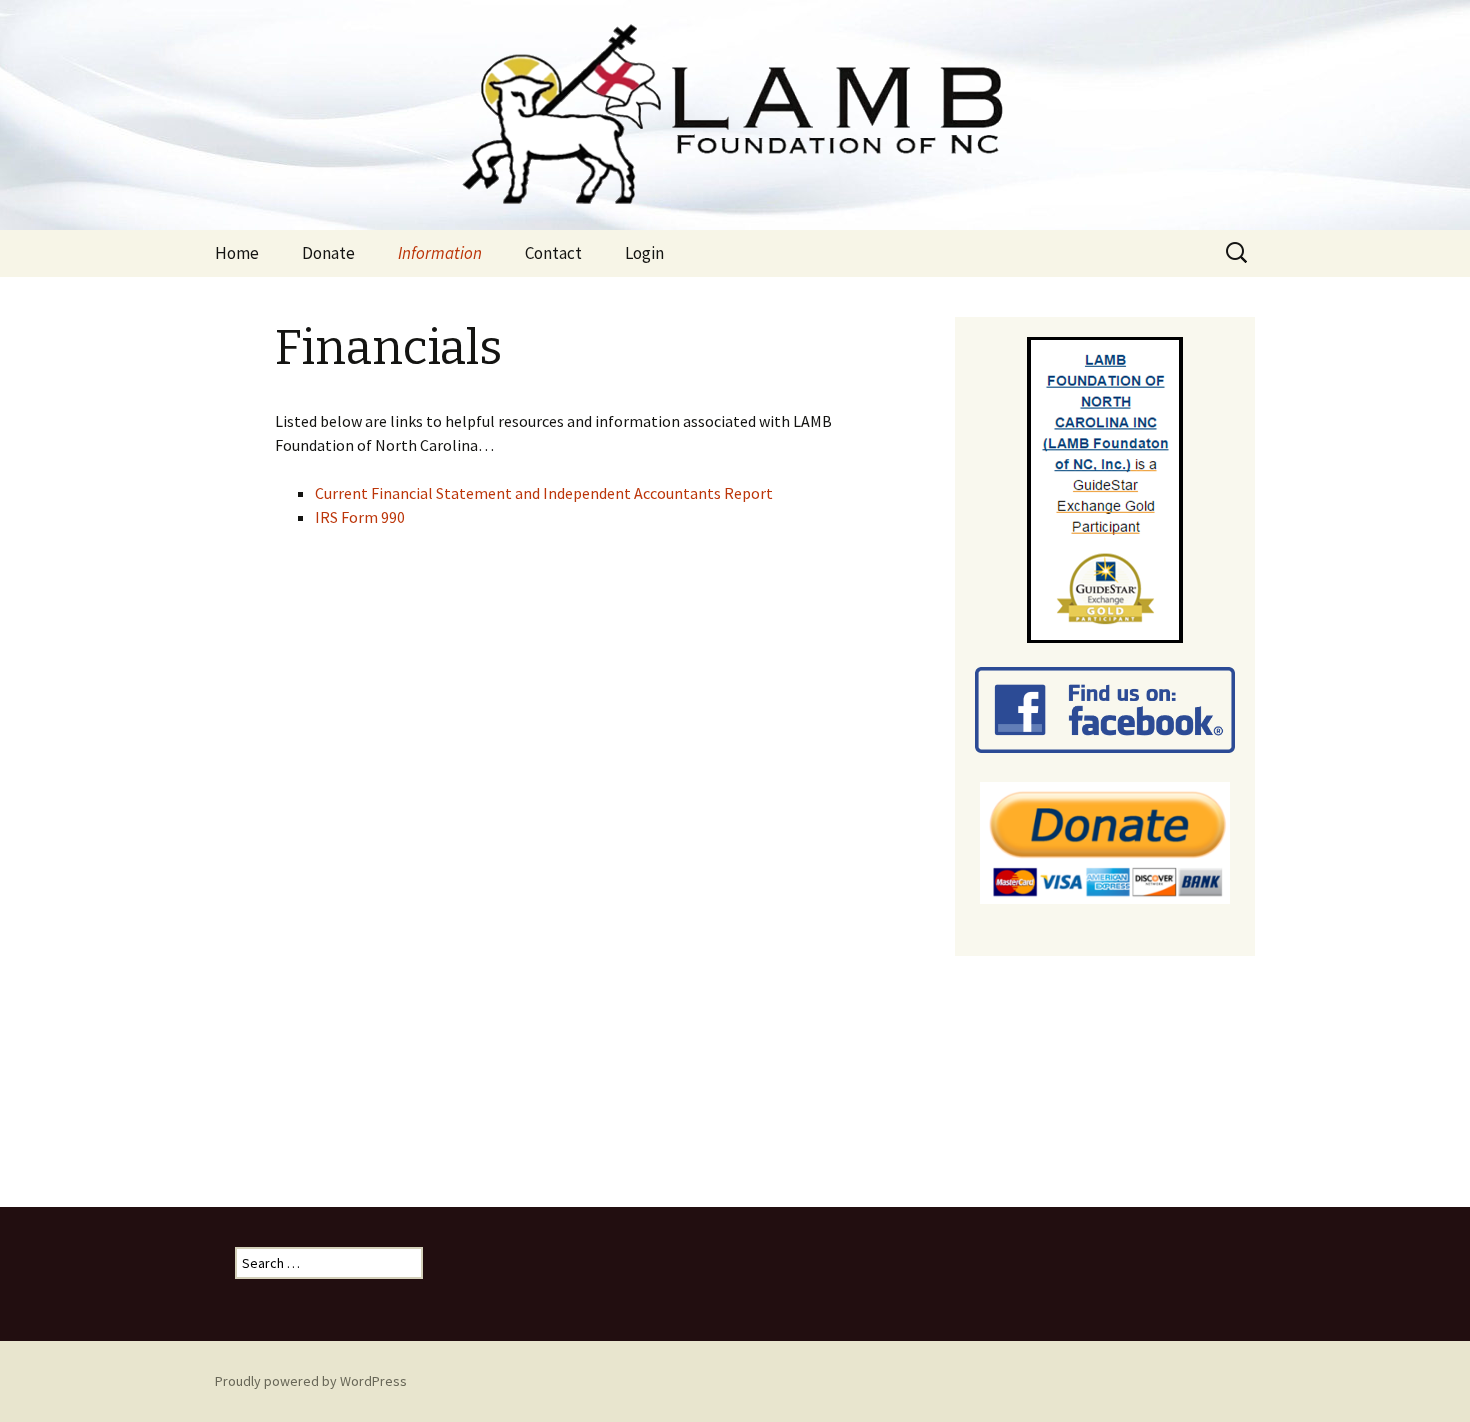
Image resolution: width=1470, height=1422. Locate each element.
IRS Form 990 (360, 517)
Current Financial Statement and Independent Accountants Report (544, 493)
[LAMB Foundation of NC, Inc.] (735, 115)
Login (644, 253)
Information (440, 253)
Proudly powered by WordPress (311, 1381)
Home (237, 253)
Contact (553, 253)
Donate (328, 253)
